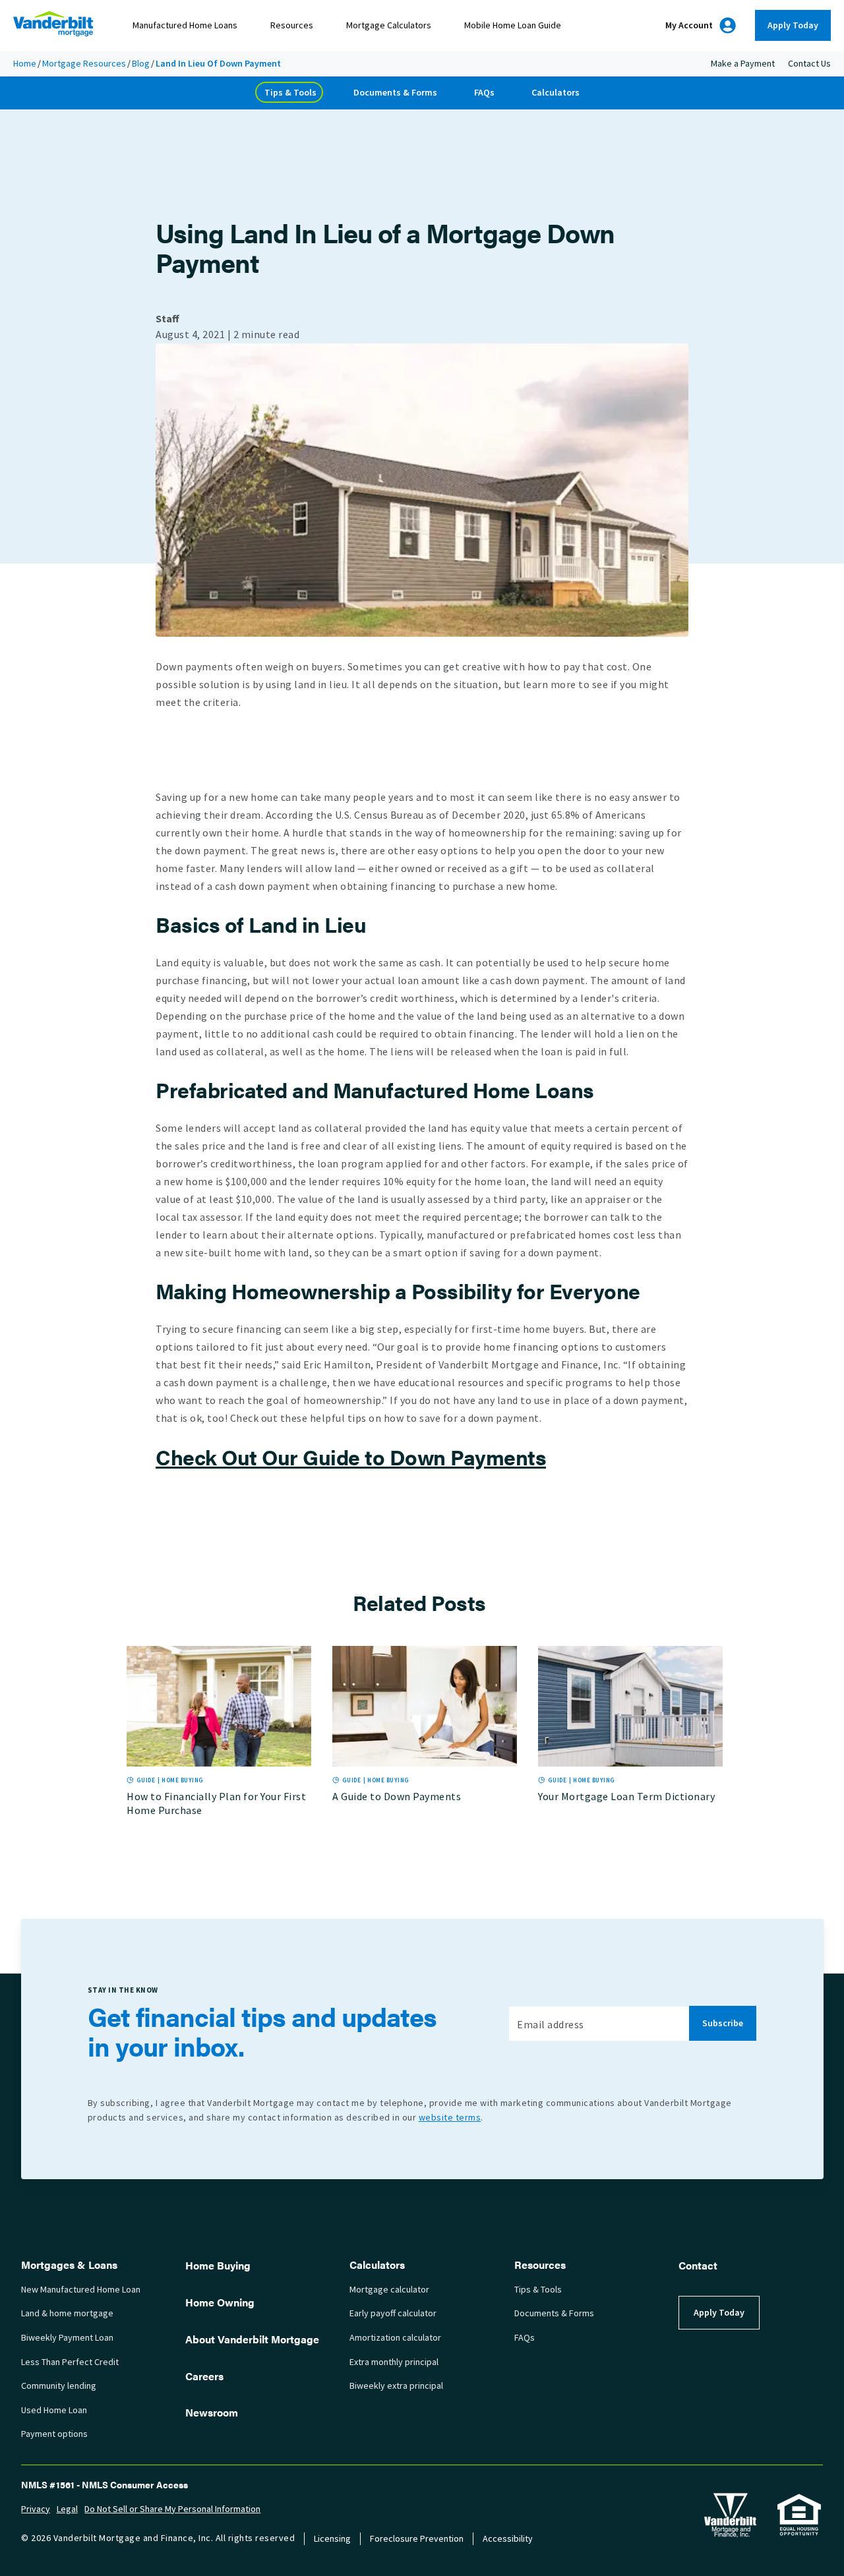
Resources (292, 25)
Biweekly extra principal (396, 2386)
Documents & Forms (395, 93)
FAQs (484, 93)
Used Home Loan (54, 2410)
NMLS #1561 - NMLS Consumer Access (105, 2484)
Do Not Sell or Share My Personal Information (172, 2509)
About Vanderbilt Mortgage (252, 2339)
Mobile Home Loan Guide (513, 25)
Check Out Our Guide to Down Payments (351, 1456)
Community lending (59, 2386)
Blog (141, 64)
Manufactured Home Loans (185, 25)
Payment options (54, 2434)
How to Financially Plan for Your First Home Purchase (216, 1803)
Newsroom (212, 2412)
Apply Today (793, 25)
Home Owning (220, 2302)
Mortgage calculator (389, 2290)
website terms (450, 2118)
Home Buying (218, 2265)
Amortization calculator (395, 2338)
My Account (689, 25)
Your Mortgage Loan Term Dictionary (626, 1797)
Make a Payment (743, 64)
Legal (67, 2509)
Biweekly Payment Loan (67, 2338)
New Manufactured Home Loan (81, 2290)
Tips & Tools (290, 93)
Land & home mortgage (67, 2313)
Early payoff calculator (393, 2313)
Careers (204, 2376)
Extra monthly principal (394, 2362)
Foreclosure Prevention (417, 2539)
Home (25, 64)
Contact (698, 2265)
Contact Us (809, 64)
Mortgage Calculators (389, 25)
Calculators (556, 93)
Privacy (36, 2509)
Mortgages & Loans (69, 2265)
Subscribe (723, 2023)
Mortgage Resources (84, 64)
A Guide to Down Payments (397, 1797)
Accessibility (508, 2539)
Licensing (332, 2539)
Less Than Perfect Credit (70, 2362)
